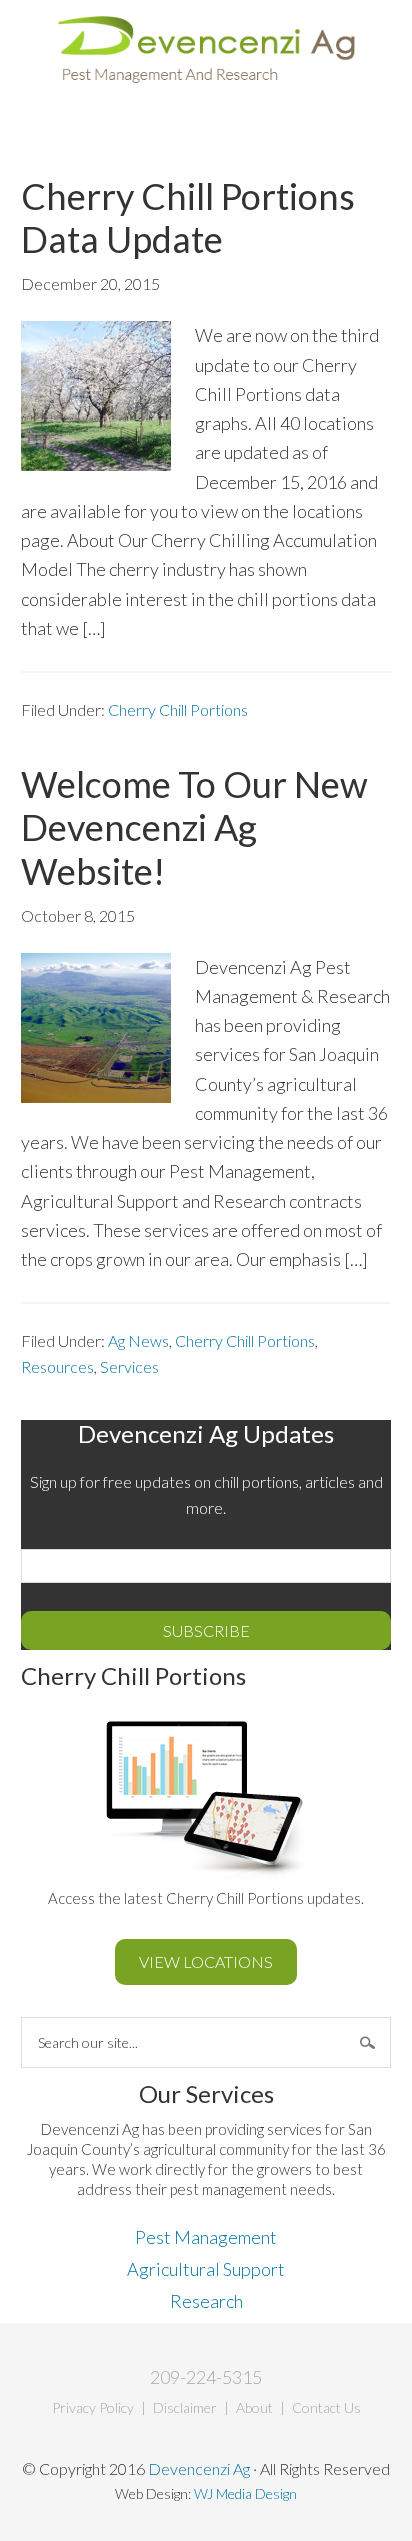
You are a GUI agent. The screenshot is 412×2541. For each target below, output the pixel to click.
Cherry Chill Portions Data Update (188, 217)
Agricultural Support (206, 2269)
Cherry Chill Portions (178, 709)
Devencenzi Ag (206, 51)
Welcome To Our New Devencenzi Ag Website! (194, 827)
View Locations (206, 1961)
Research (206, 2301)
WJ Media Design (245, 2493)
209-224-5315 (206, 2377)
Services (129, 1366)
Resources (57, 1366)
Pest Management (206, 2237)
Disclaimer (185, 2407)
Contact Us (326, 2407)
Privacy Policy (93, 2407)
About (254, 2407)
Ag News (138, 1340)
